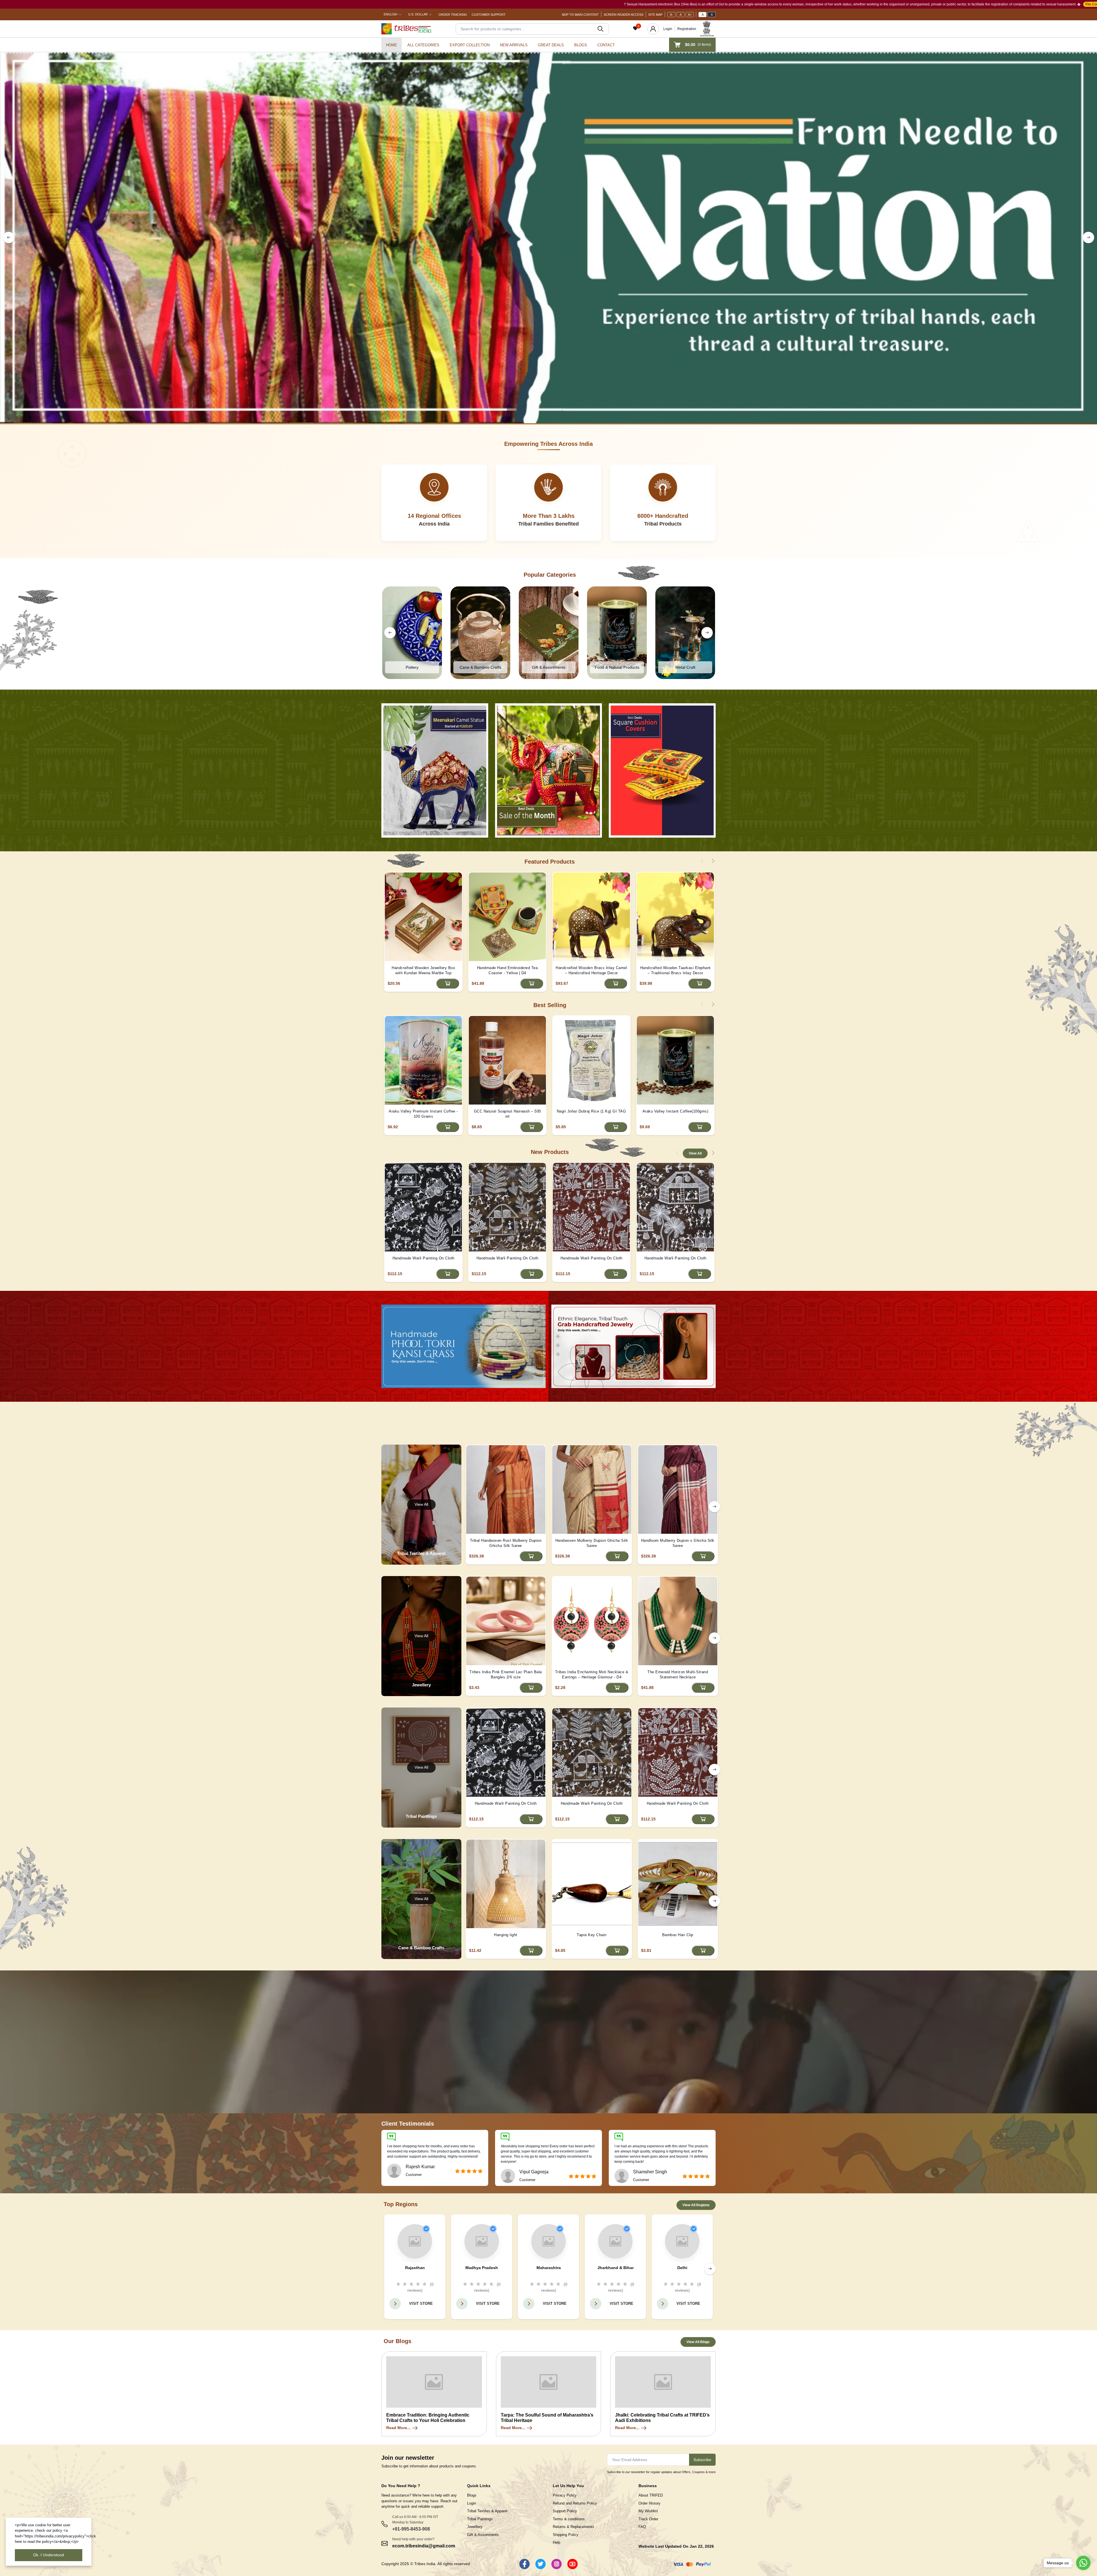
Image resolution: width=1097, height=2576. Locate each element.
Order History (649, 2503)
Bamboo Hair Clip (678, 1935)
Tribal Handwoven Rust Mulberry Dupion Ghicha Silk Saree (506, 1543)
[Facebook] (525, 2564)
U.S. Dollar (418, 14)
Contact (606, 45)
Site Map (655, 15)
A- (671, 15)
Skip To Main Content (580, 15)
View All (695, 1153)
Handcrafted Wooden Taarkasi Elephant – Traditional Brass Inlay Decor (675, 970)
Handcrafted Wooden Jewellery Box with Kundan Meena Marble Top (423, 970)
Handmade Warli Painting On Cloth (424, 1258)
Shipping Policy (566, 2535)
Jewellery (475, 2527)
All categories (423, 45)
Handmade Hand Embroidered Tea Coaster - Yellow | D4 (508, 970)
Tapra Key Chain (592, 1935)
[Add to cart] (448, 984)
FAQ (642, 2527)
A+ (690, 15)
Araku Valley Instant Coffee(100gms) (675, 1111)
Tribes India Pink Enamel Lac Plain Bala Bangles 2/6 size (506, 1675)
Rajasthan (415, 2268)
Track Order (648, 2519)
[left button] (9, 237)
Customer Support (489, 15)
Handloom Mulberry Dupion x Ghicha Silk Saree (678, 1543)
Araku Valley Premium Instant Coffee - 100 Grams (423, 1114)
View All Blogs (698, 2342)
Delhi (682, 2268)
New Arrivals (514, 45)
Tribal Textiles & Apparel (487, 2511)
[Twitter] (541, 2564)
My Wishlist (648, 2511)
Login (668, 29)
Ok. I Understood (49, 2555)
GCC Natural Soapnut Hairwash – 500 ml (508, 1114)
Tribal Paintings (480, 2519)
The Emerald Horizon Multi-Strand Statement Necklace (678, 1675)
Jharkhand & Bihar (615, 2268)
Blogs (581, 45)
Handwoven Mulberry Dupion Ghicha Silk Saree (592, 1543)
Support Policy (565, 2511)
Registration (687, 29)
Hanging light (506, 1935)
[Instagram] (556, 2564)
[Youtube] (572, 2564)
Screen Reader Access (623, 15)
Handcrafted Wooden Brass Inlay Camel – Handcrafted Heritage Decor (591, 970)
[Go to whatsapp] (1083, 2563)
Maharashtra (549, 2268)
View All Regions (696, 2205)
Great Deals (551, 45)
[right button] (1088, 237)
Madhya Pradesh (482, 2268)
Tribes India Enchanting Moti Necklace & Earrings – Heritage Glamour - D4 (592, 1675)
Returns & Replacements (573, 2527)
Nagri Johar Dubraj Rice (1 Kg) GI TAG (591, 1111)
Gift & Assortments (483, 2535)
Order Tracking (453, 15)
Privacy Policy (565, 2495)
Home (392, 45)
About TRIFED (651, 2495)
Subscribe (702, 2460)
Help (556, 2542)
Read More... (398, 2428)
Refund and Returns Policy (575, 2503)
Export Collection (470, 45)
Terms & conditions (569, 2519)
